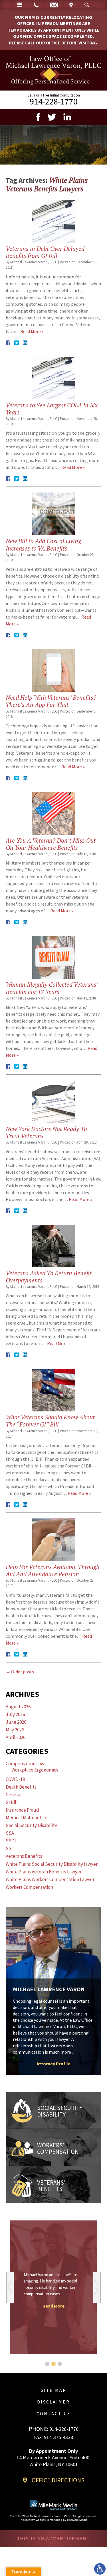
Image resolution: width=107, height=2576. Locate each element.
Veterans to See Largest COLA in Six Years (52, 409)
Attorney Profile (53, 2064)
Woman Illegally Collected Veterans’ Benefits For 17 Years (52, 988)
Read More (53, 2306)
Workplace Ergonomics (35, 1770)
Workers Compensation (29, 1887)
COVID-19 (15, 1779)
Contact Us (53, 2413)
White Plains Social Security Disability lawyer (52, 1864)
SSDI (11, 1841)
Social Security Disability (31, 1825)
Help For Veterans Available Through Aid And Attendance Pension (53, 1570)
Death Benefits (21, 1787)
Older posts (20, 1672)
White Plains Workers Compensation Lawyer (50, 1879)
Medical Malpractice (27, 1818)
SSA (10, 1833)
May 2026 (15, 1730)
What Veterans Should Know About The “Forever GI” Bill (50, 1421)
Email (54, 5)
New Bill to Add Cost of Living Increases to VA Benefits (43, 544)
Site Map (54, 2390)
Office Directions (58, 2480)
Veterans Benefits (24, 1856)
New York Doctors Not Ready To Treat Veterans (46, 1132)
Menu (20, 5)
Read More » (32, 331)
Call (36, 5)
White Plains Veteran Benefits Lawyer (44, 1872)
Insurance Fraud (22, 1810)
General (14, 1795)
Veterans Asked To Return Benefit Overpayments (49, 1277)
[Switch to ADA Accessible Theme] (100, 2569)
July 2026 (15, 1714)
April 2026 (16, 1737)
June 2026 (16, 1722)
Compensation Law (25, 1764)
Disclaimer (53, 2402)
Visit (71, 5)
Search (87, 5)
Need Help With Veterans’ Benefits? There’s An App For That (51, 701)
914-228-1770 (54, 101)
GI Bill (12, 1802)
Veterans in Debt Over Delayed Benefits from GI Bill (45, 252)
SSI (9, 1848)
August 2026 (18, 1707)
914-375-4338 (58, 2437)
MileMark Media (77, 2520)
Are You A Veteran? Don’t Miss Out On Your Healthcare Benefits (51, 844)
